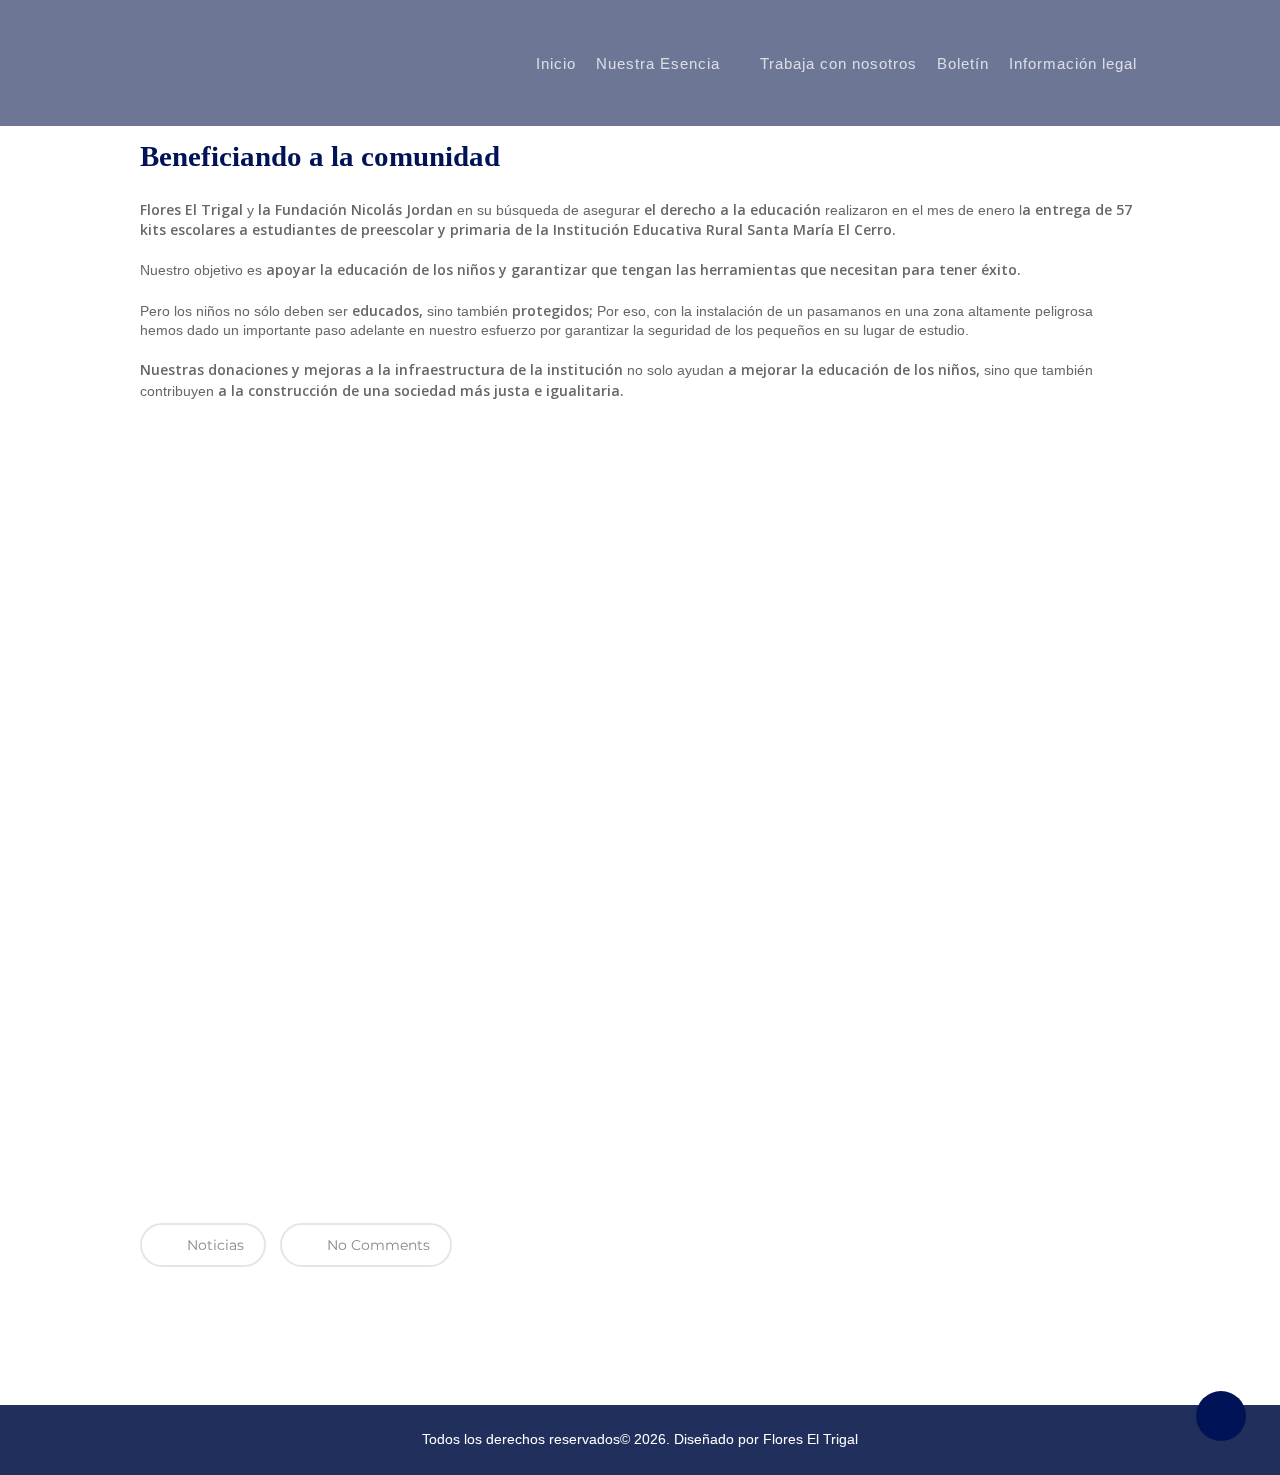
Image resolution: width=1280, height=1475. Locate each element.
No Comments (376, 1245)
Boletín (963, 64)
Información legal (1073, 64)
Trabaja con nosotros (838, 64)
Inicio (556, 64)
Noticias (213, 1245)
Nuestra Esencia (658, 63)
